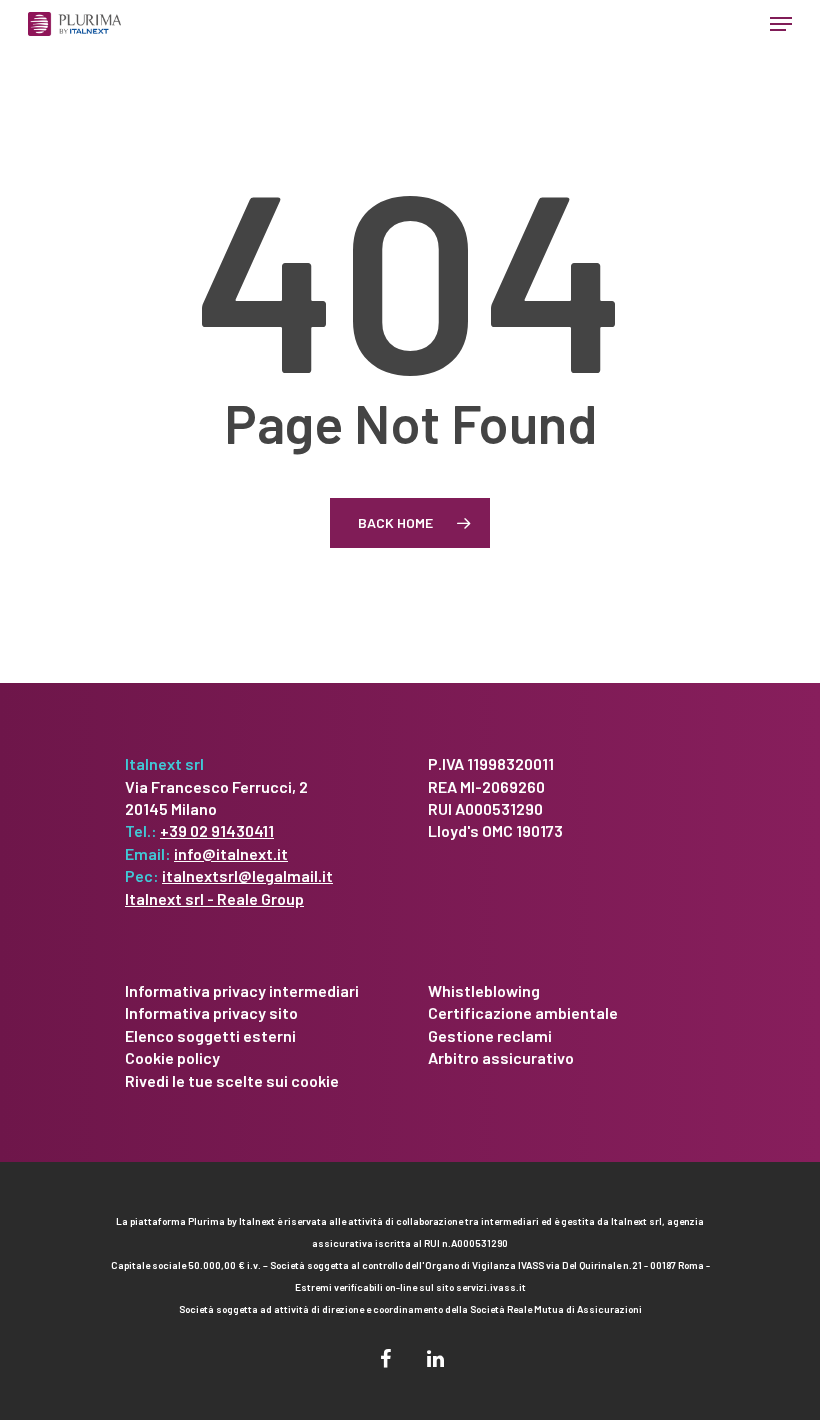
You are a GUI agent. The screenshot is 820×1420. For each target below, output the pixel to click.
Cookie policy (172, 1057)
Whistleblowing (484, 990)
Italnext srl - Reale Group (214, 898)
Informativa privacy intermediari (242, 990)
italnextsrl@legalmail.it (247, 875)
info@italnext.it (231, 853)
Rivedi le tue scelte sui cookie (232, 1080)
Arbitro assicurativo (501, 1057)
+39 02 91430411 (217, 830)
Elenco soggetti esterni (210, 1035)
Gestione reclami (490, 1035)
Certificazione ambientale (523, 1012)
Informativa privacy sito (211, 1012)
